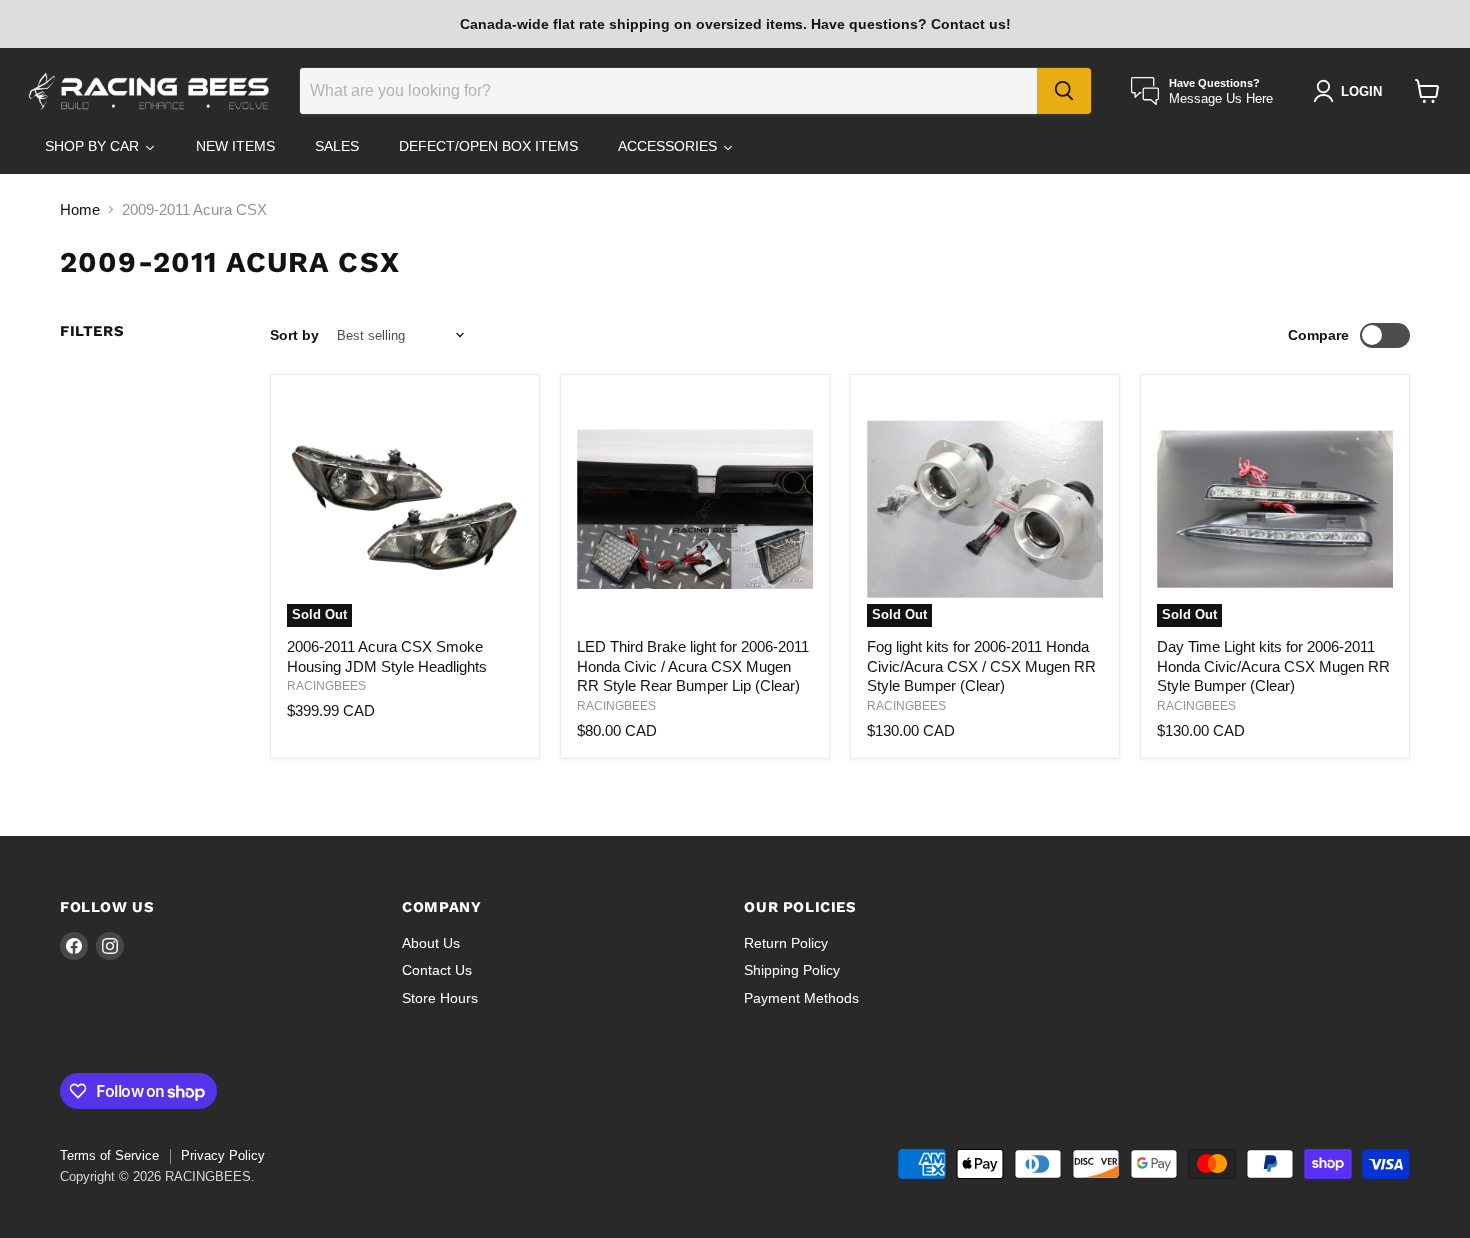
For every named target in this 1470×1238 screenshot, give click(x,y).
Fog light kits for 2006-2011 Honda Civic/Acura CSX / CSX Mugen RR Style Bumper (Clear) (981, 666)
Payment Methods (801, 998)
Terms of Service (109, 1155)
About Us (431, 943)
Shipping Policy (792, 970)
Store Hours (440, 998)
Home (80, 209)
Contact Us (437, 970)
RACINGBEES (326, 686)
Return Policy (786, 943)
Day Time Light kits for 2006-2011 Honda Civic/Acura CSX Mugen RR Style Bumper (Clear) (1273, 666)
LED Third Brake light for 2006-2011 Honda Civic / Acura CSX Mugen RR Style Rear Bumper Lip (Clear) (693, 666)
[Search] (1064, 91)
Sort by (294, 335)
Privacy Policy (223, 1155)
